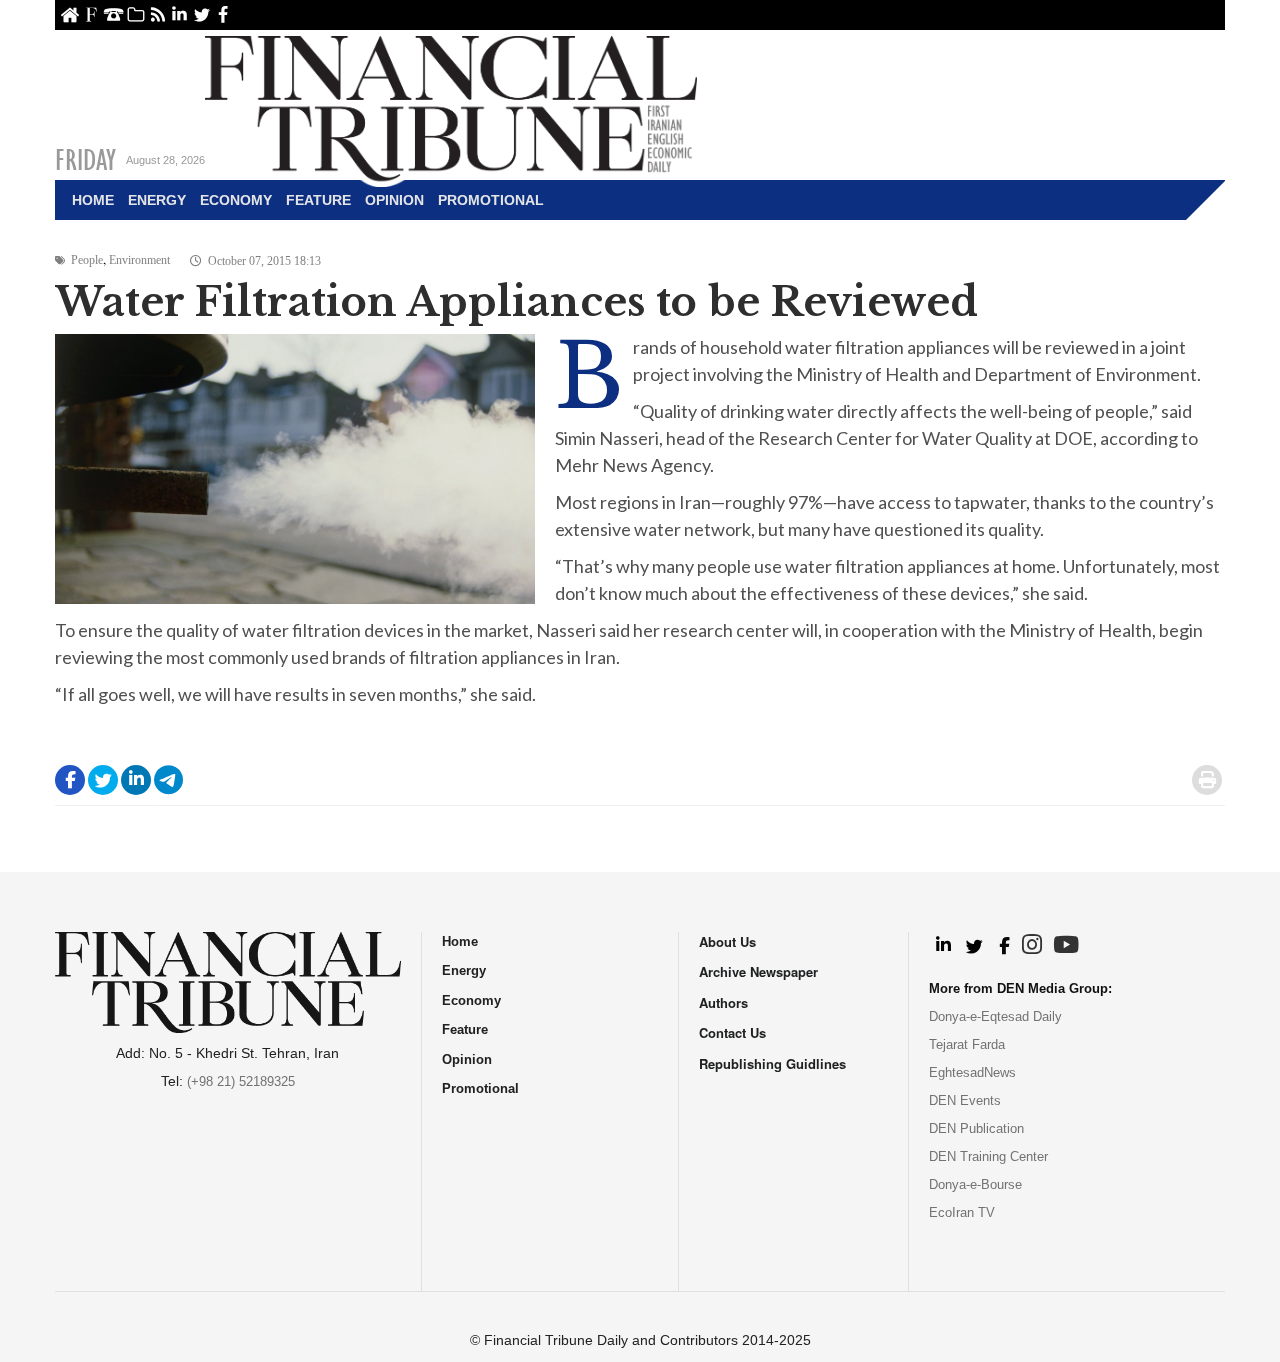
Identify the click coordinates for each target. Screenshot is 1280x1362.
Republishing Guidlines (772, 1063)
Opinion (394, 200)
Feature (318, 200)
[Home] (451, 106)
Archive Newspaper (758, 971)
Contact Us (113, 14)
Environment (139, 260)
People (87, 260)
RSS (157, 14)
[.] (942, 946)
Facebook (223, 14)
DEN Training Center (988, 1156)
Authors (723, 1002)
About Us (91, 14)
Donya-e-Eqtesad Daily (995, 1016)
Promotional (491, 200)
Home (69, 14)
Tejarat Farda (967, 1044)
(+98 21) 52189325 (241, 1081)
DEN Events (965, 1100)
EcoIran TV (962, 1212)
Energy (157, 200)
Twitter (201, 14)
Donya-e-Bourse (975, 1184)
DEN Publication (976, 1128)
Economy (236, 200)
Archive (135, 14)
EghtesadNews (972, 1072)
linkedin (179, 14)
